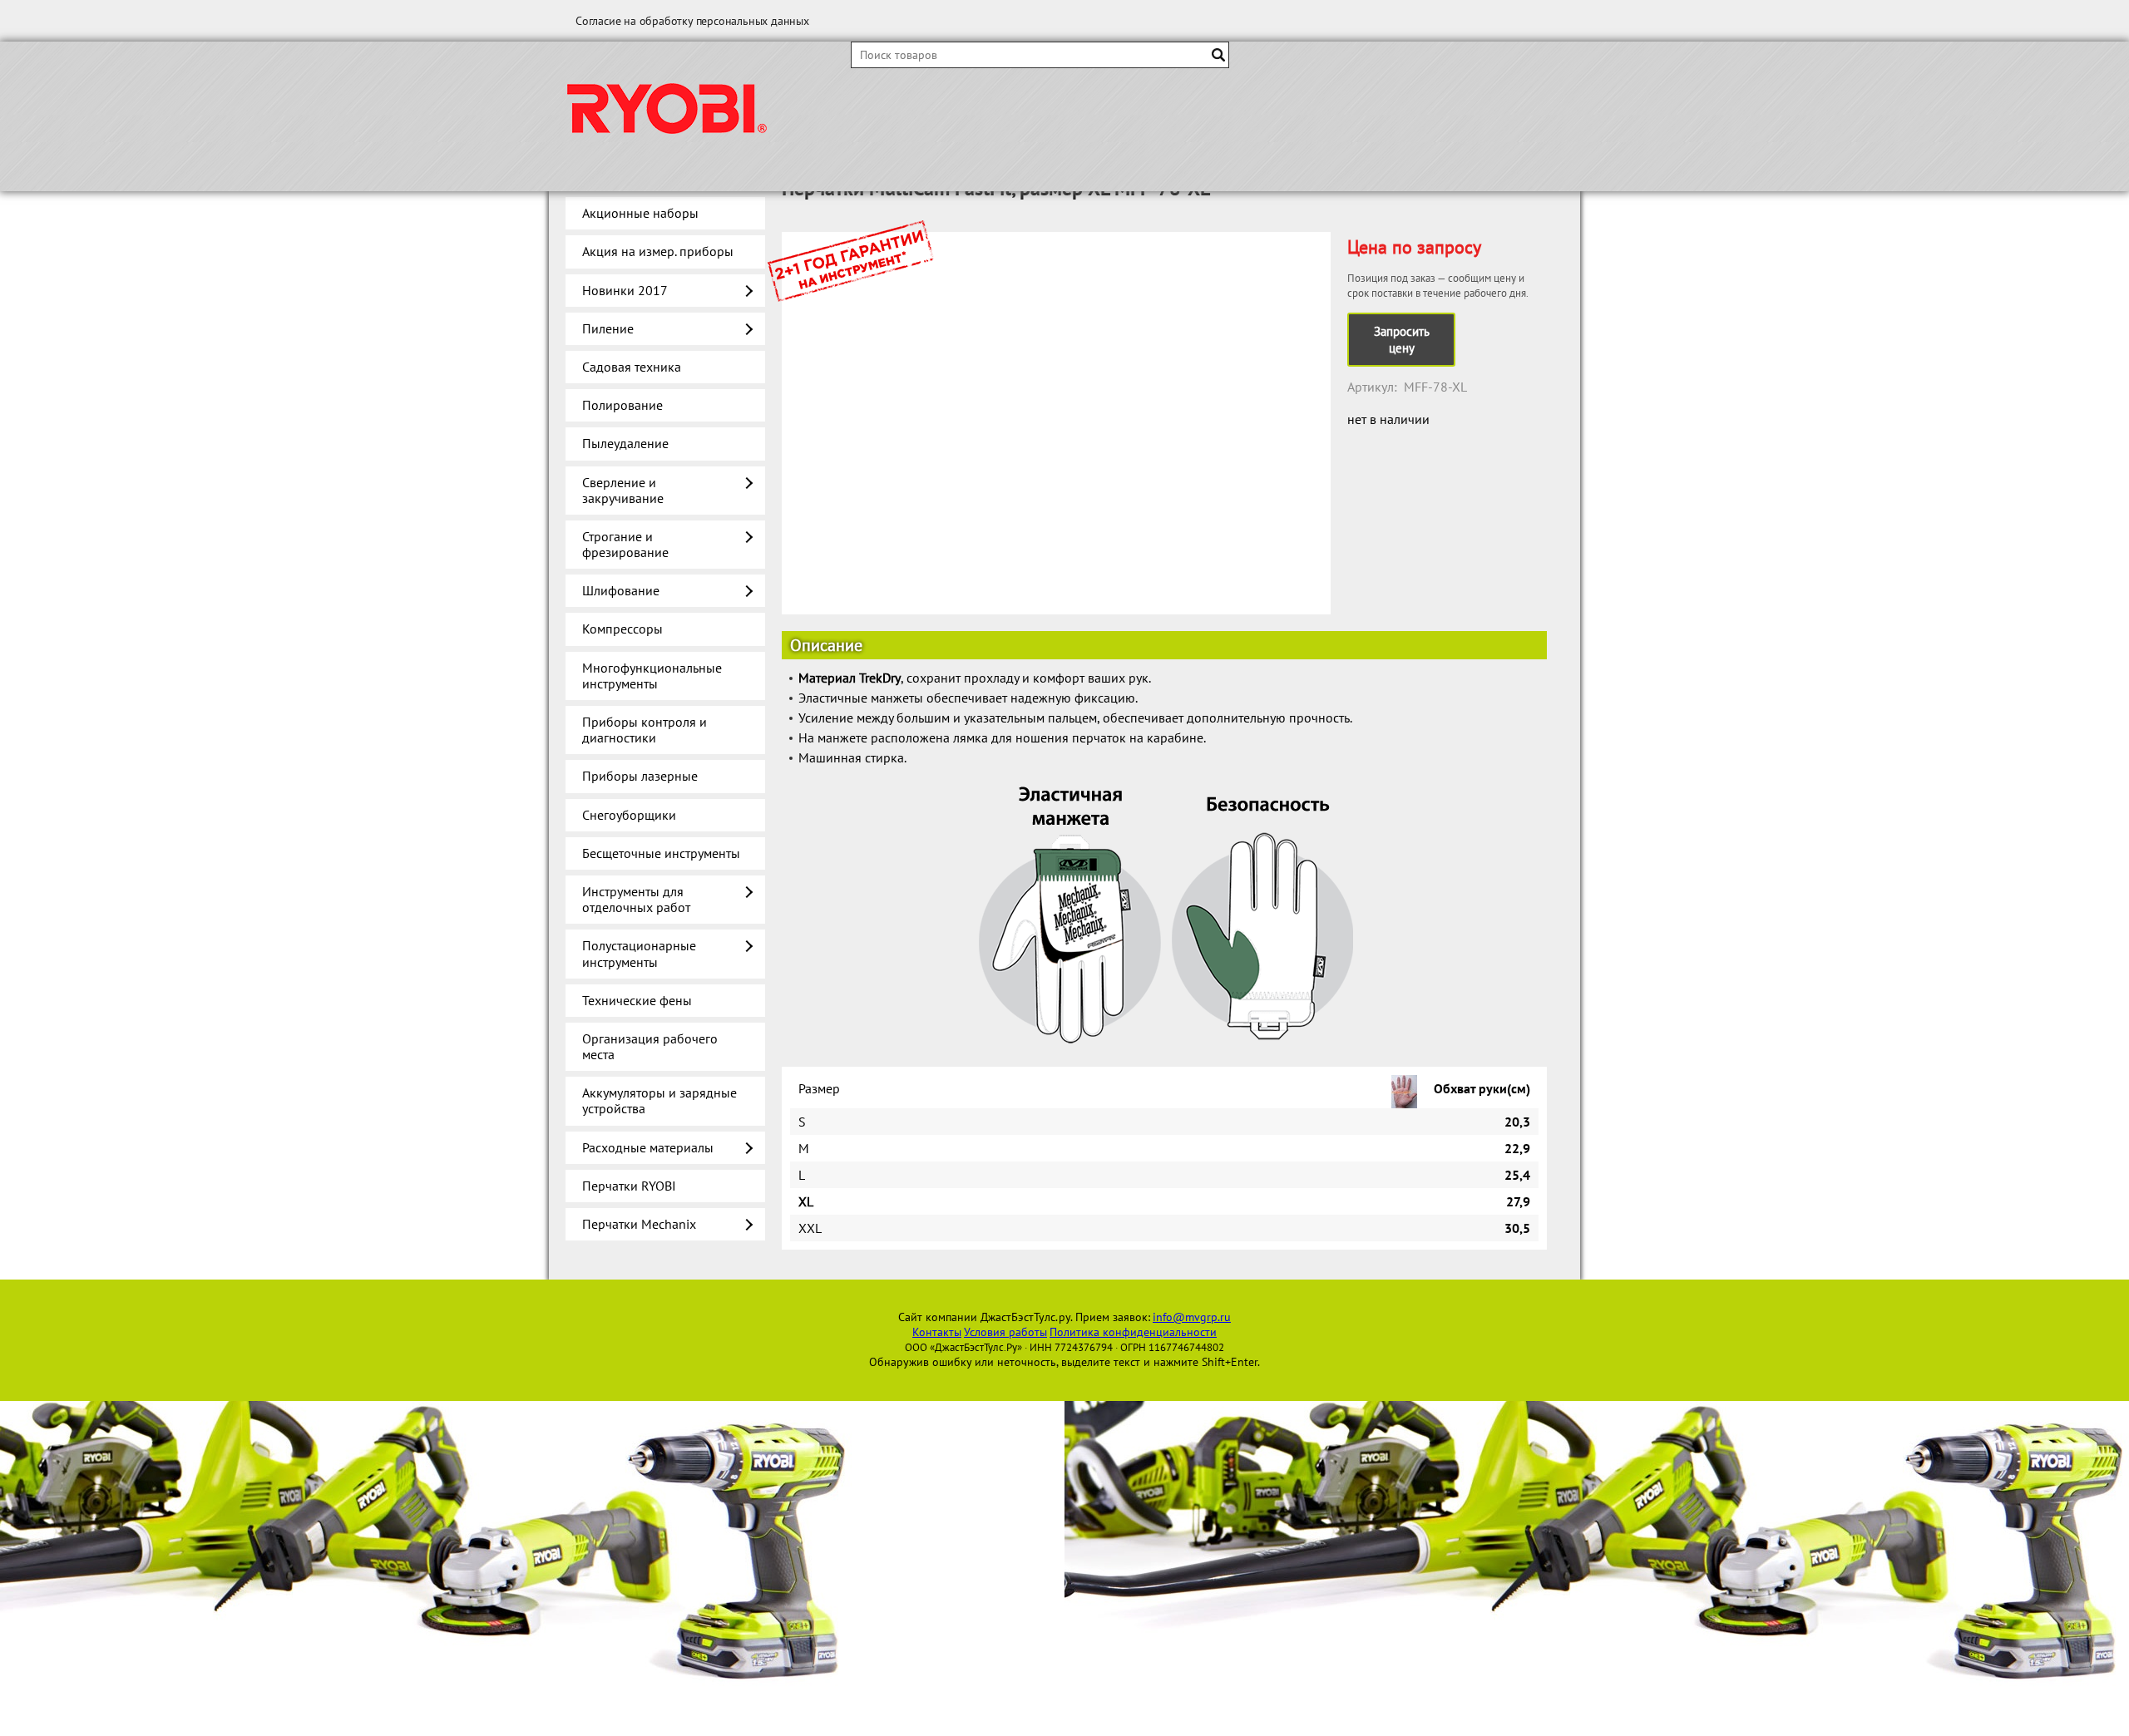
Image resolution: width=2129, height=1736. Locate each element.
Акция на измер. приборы (658, 251)
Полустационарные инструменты (639, 953)
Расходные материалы (648, 1147)
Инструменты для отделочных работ (636, 899)
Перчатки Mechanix (639, 1224)
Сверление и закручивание (623, 490)
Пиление (608, 328)
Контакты (937, 1332)
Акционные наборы (640, 213)
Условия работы (1005, 1332)
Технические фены (637, 1000)
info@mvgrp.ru (1192, 1317)
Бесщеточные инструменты (661, 853)
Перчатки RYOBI (629, 1186)
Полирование (622, 405)
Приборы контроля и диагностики (645, 730)
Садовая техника (632, 367)
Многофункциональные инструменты (652, 676)
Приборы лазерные (640, 776)
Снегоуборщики (629, 815)
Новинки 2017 (625, 290)
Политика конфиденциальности (1133, 1332)
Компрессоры (622, 629)
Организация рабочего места (650, 1046)
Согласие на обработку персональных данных (692, 21)
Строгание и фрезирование (625, 544)
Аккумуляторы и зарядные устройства (659, 1100)
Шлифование (621, 590)
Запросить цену (1402, 340)
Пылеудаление (625, 443)
